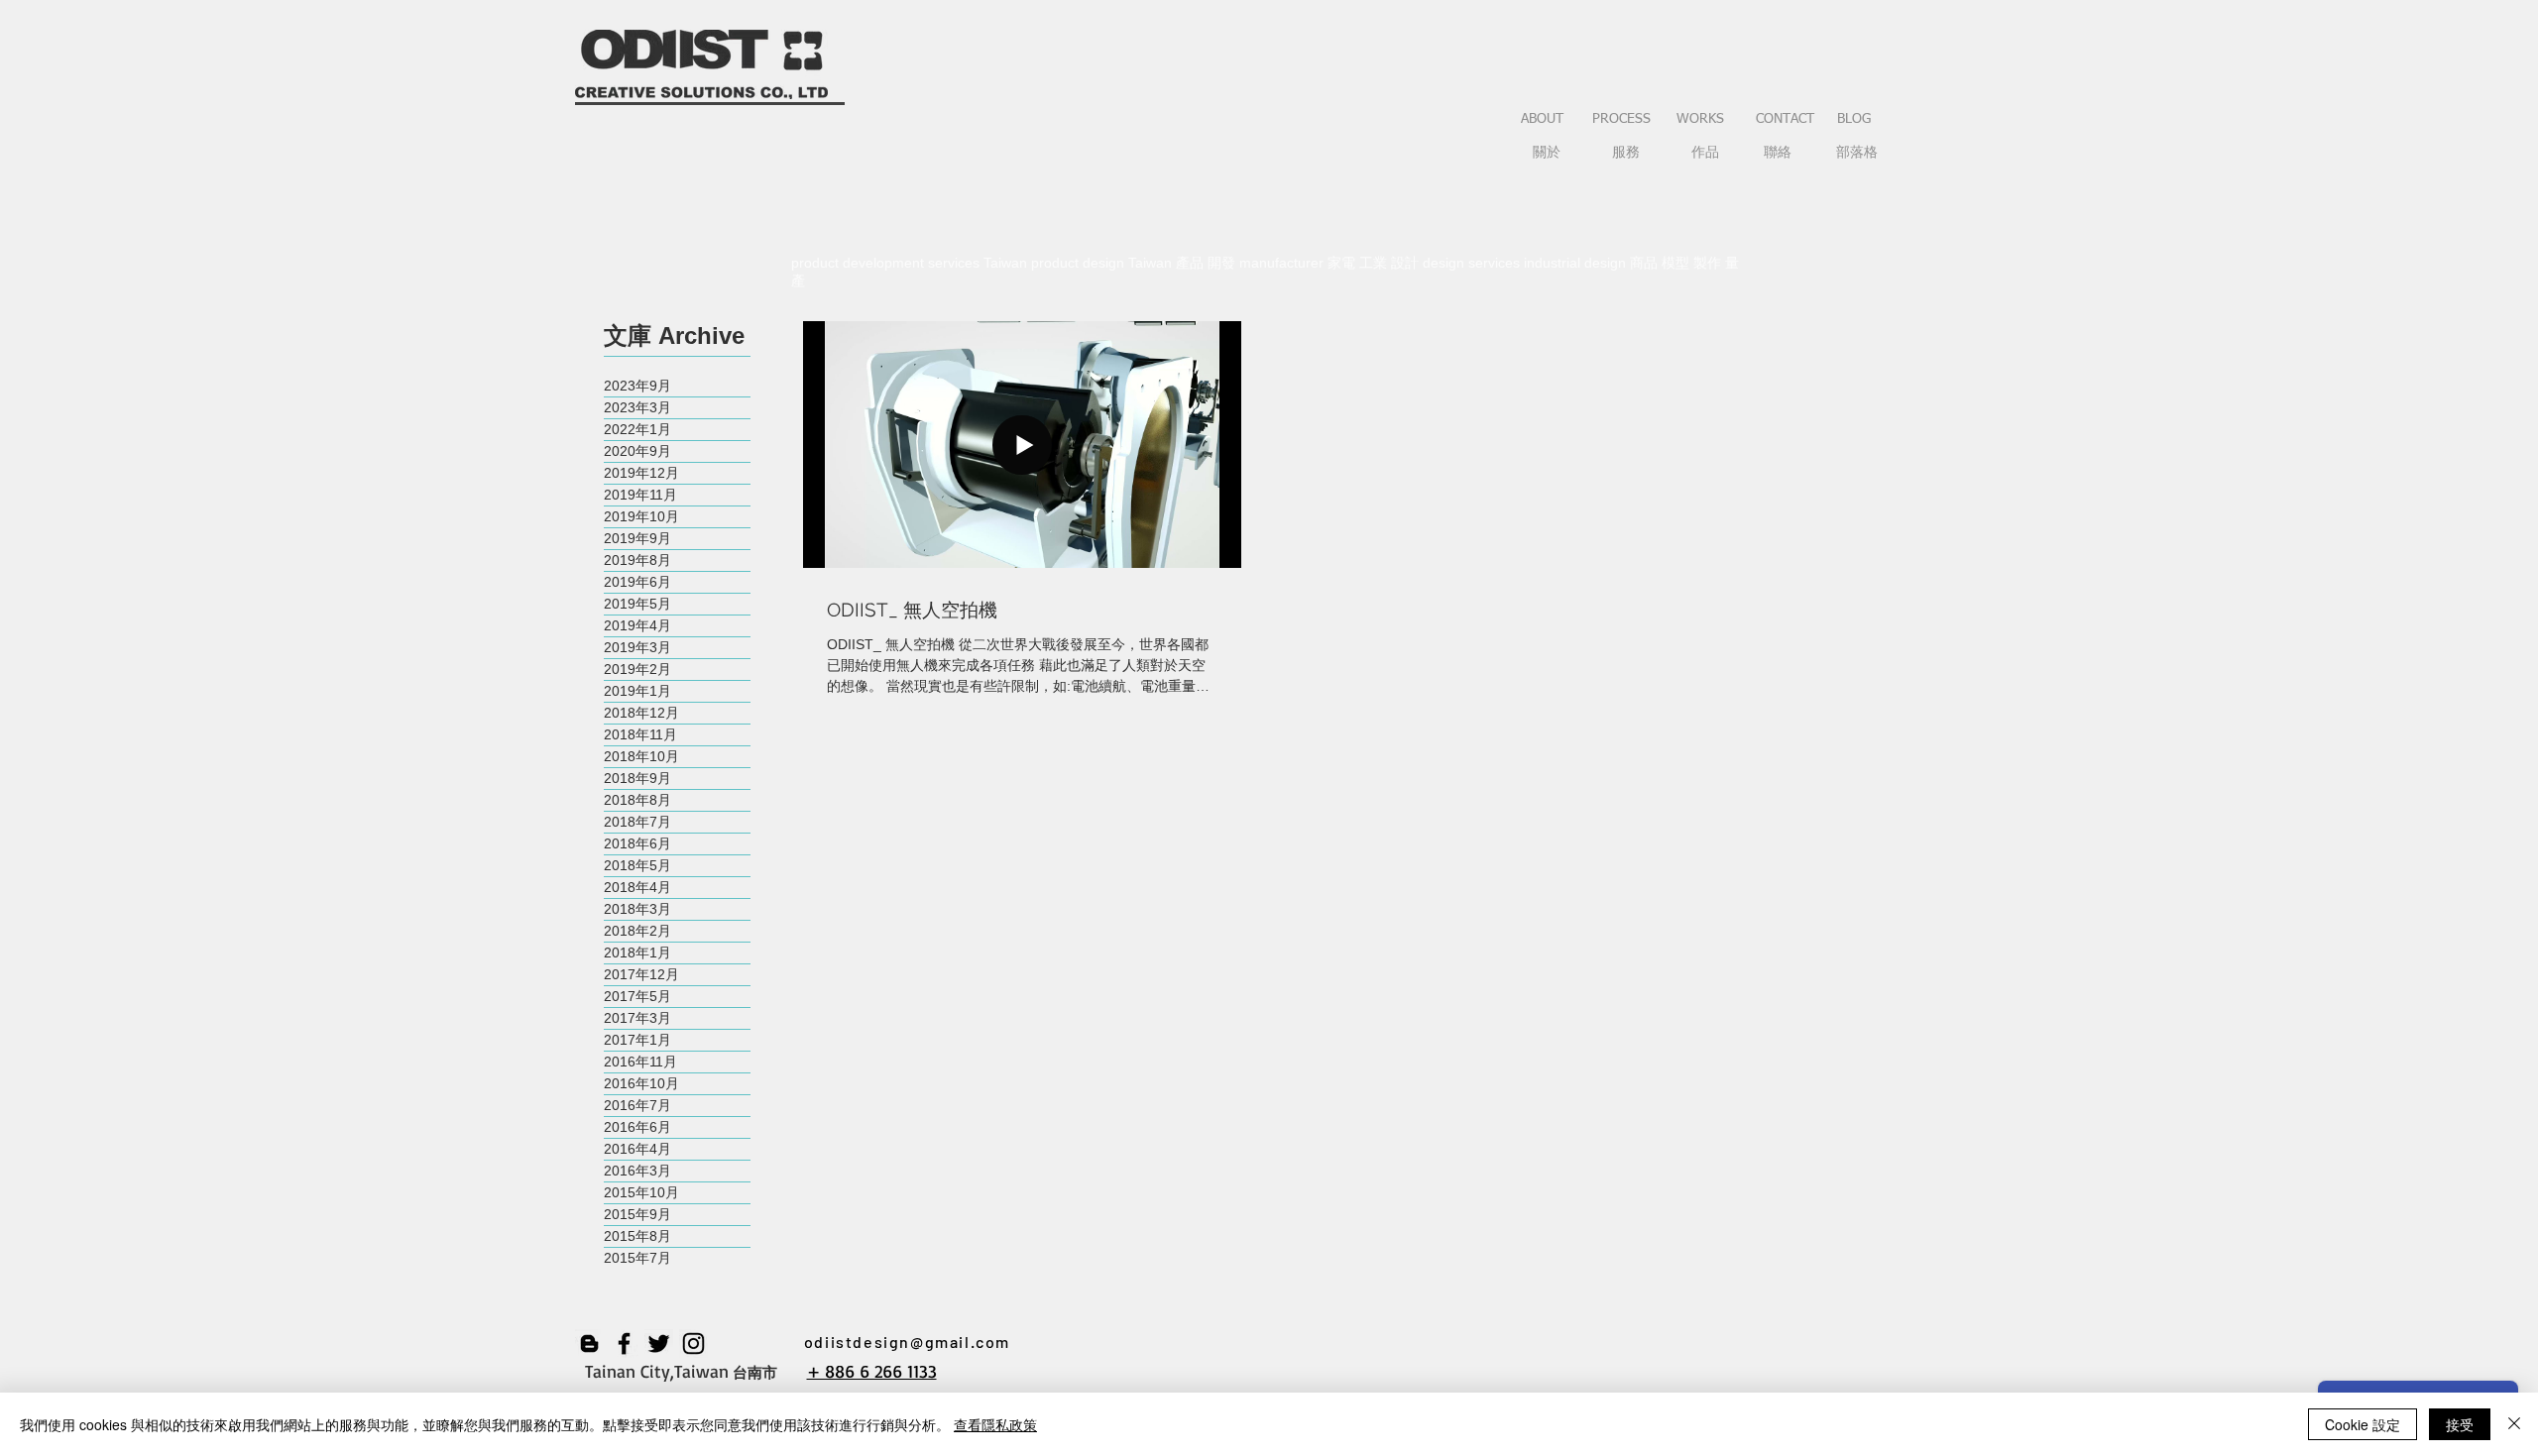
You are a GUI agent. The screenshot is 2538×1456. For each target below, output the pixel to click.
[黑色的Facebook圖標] (624, 1344)
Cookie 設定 (2363, 1424)
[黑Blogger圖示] (589, 1344)
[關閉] (2514, 1424)
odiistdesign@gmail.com (907, 1342)
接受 (2460, 1424)
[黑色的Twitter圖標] (659, 1344)
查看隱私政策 (995, 1424)
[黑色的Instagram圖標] (693, 1344)
